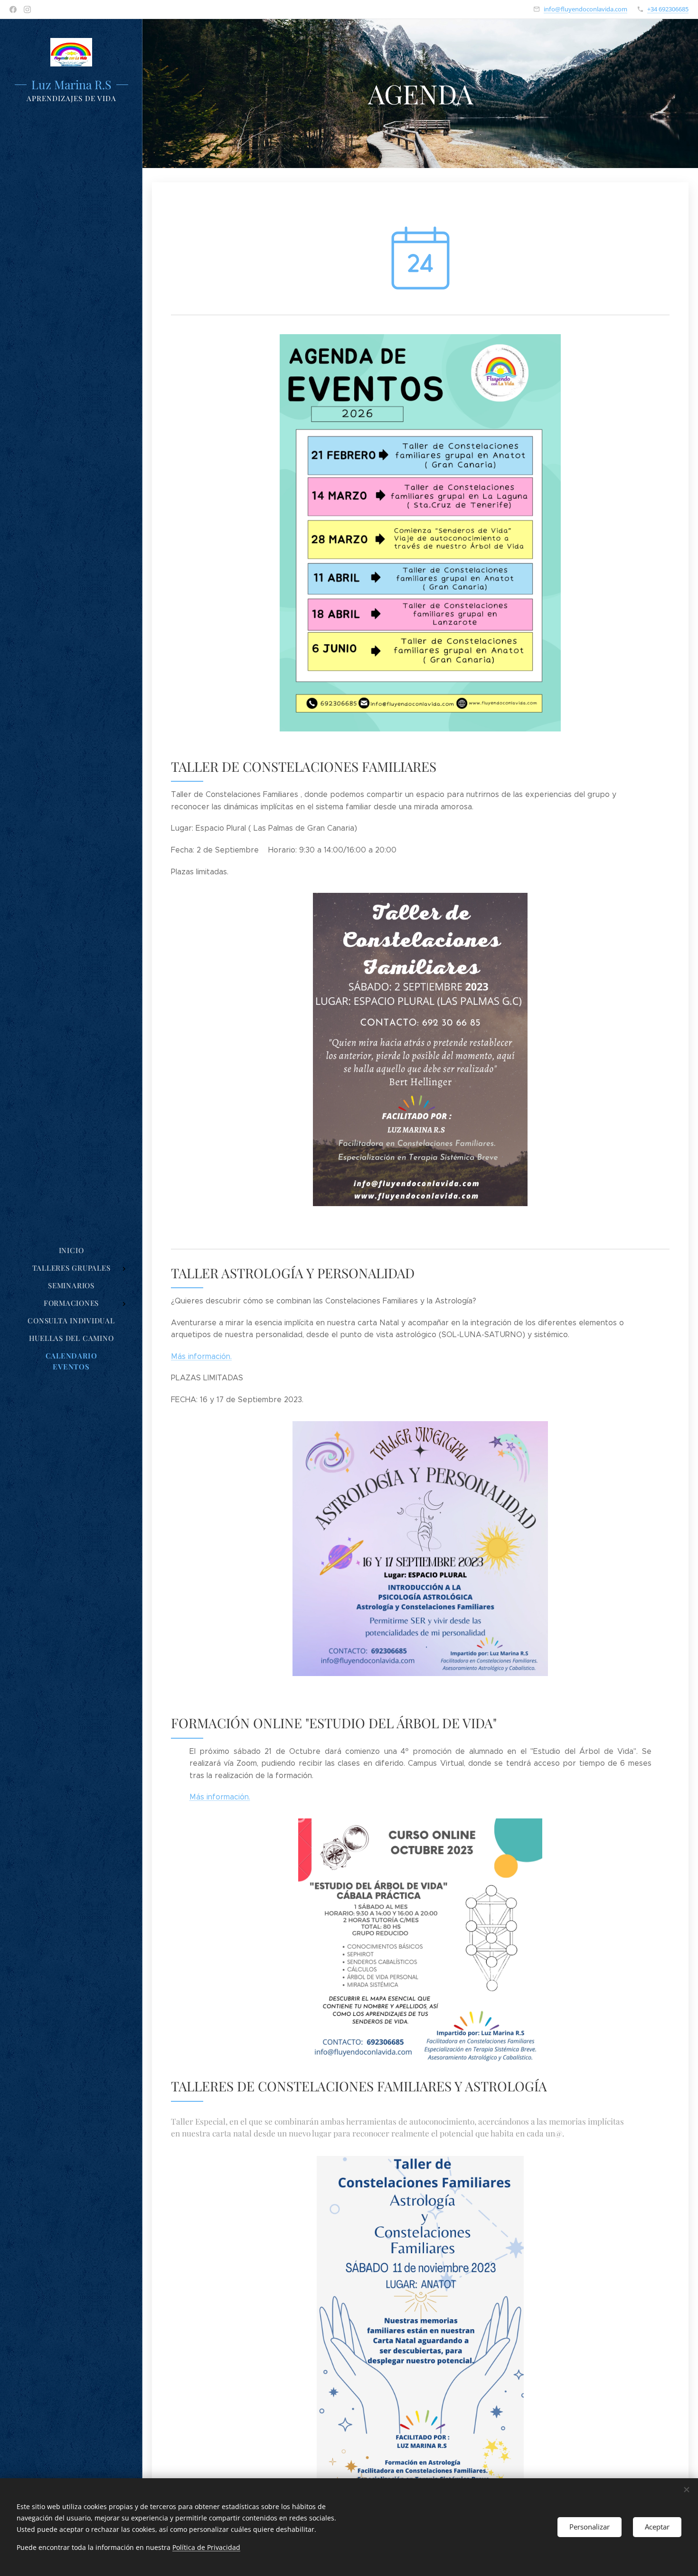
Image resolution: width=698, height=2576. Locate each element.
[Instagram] (27, 9)
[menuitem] (71, 1251)
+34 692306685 (668, 9)
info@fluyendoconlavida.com (585, 9)
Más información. (201, 1356)
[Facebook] (13, 9)
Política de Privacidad (206, 2547)
